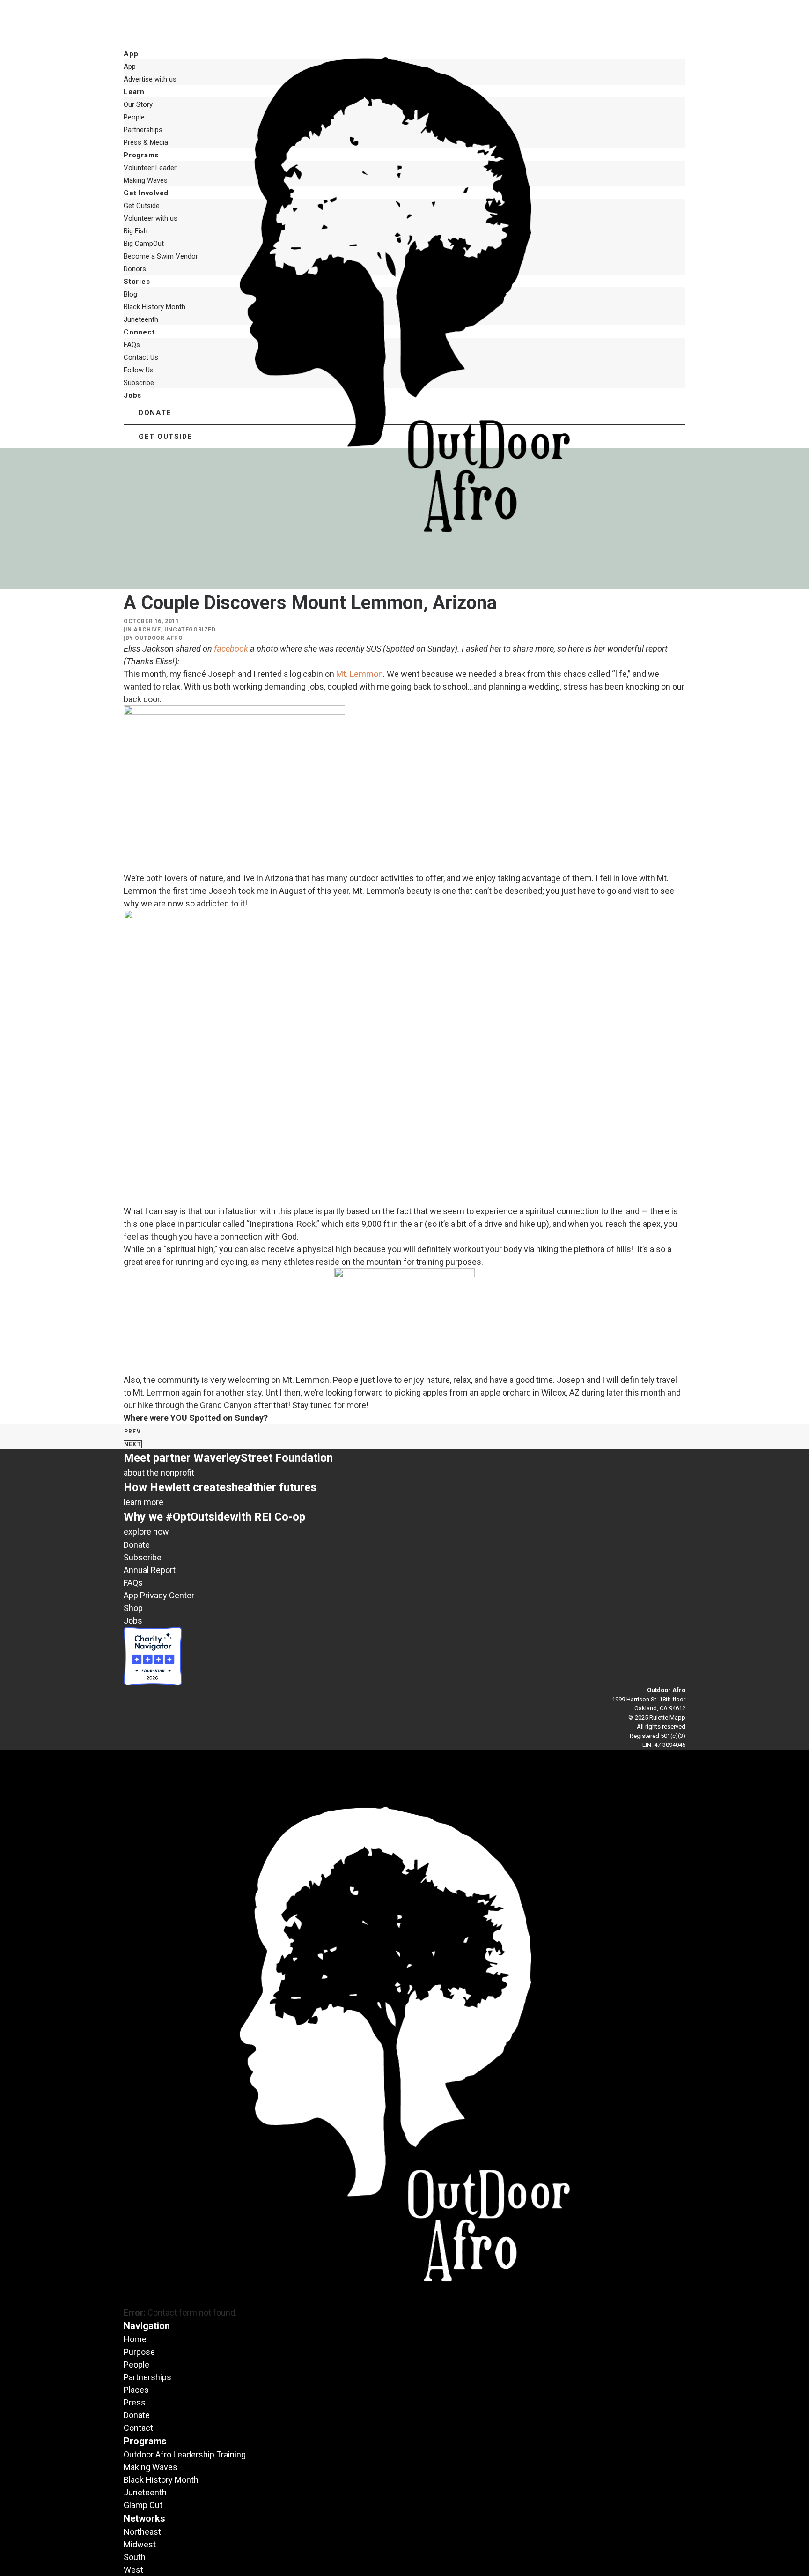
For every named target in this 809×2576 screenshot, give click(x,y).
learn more (143, 1502)
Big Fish (136, 231)
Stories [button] (137, 282)
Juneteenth (141, 319)
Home (135, 2339)
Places (136, 2390)
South (135, 2557)
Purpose (139, 2352)
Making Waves (146, 180)
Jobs (132, 395)
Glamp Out (143, 2505)
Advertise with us (150, 79)
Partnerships (143, 130)
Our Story (138, 104)
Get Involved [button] (146, 193)
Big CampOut (144, 244)
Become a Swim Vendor (161, 256)
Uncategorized (190, 630)
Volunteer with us (151, 218)
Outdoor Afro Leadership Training (185, 2454)
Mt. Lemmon (360, 674)
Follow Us (139, 370)
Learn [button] (134, 92)
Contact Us (141, 357)
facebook (232, 649)
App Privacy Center (159, 1595)
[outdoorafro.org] (404, 23)
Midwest (140, 2544)
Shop (133, 1608)
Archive (147, 630)
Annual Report (150, 1570)
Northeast (142, 2532)
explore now (146, 1532)
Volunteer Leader (150, 168)
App (130, 67)
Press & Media (146, 142)
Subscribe (139, 383)
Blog (130, 294)
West (133, 2570)
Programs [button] (141, 155)
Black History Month (154, 307)
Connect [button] (139, 332)
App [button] (131, 54)
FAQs (132, 345)
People (134, 117)
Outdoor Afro (159, 638)
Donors (135, 269)
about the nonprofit (159, 1473)
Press (135, 2402)
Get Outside (142, 206)
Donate (137, 1545)
